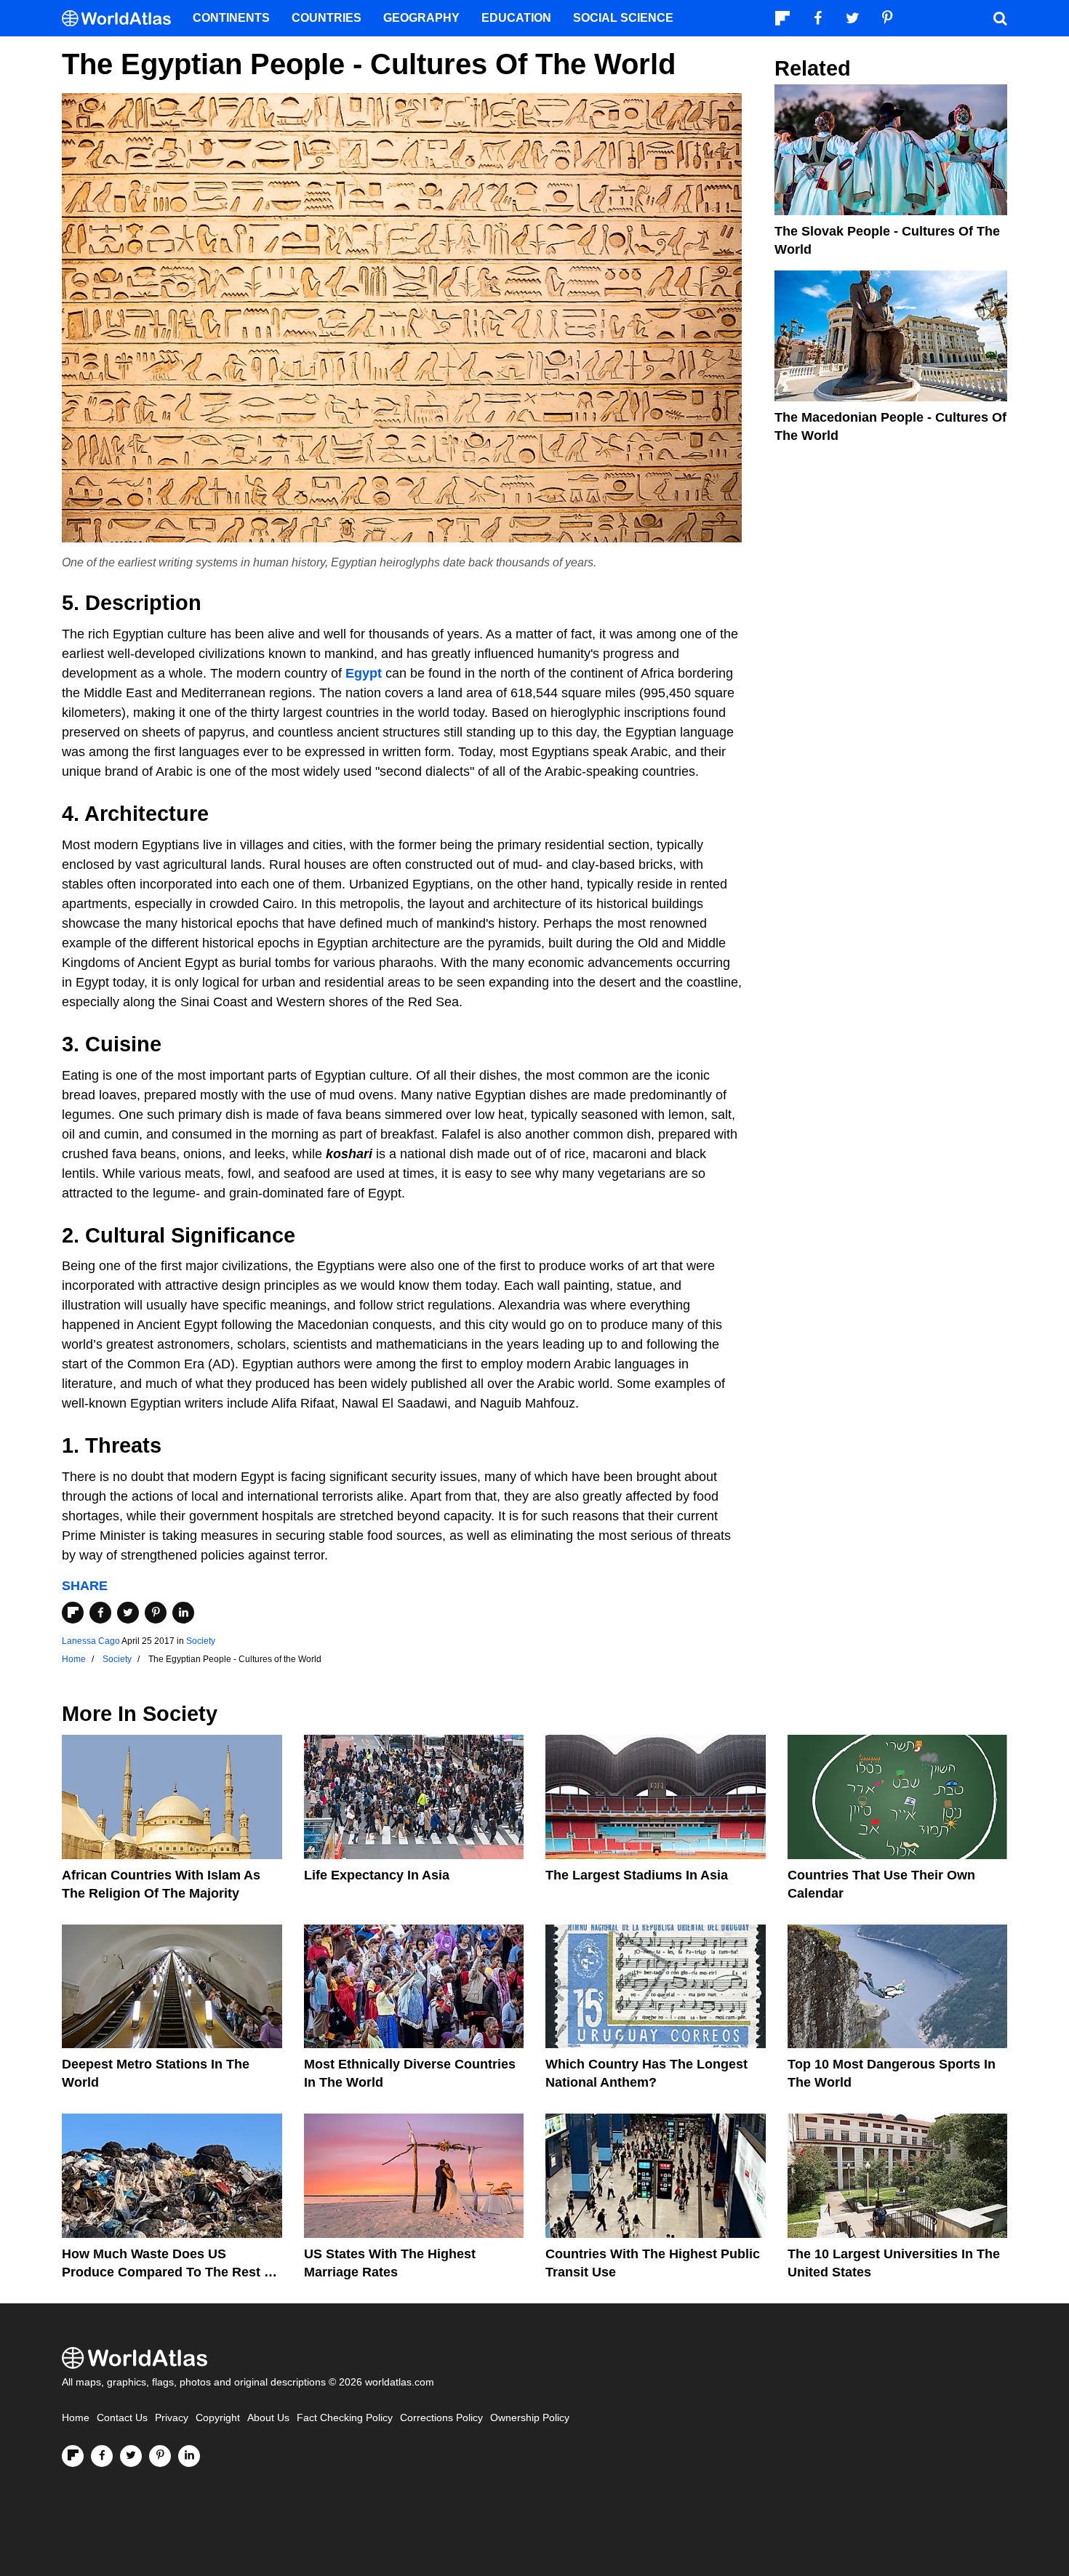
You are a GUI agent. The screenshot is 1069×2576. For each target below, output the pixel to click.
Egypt (364, 673)
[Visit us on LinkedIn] (189, 2456)
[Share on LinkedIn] (183, 1613)
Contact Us (122, 2418)
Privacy (172, 2418)
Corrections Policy (441, 2418)
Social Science (623, 18)
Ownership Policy (530, 2418)
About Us (268, 2418)
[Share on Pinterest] (156, 1613)
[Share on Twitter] (128, 1613)
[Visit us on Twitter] (131, 2456)
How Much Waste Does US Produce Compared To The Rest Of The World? (170, 2272)
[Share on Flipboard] (73, 1613)
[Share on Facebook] (100, 1613)
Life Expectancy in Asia (377, 1875)
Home (76, 2418)
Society (201, 1641)
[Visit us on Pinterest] (160, 2456)
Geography (421, 18)
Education (516, 18)
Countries (327, 18)
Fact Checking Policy (345, 2418)
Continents (231, 18)
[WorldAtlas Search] (1000, 18)
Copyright (218, 2418)
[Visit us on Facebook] (102, 2456)
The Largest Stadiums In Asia (637, 1875)
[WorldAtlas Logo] (122, 19)
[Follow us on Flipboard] (73, 2456)
